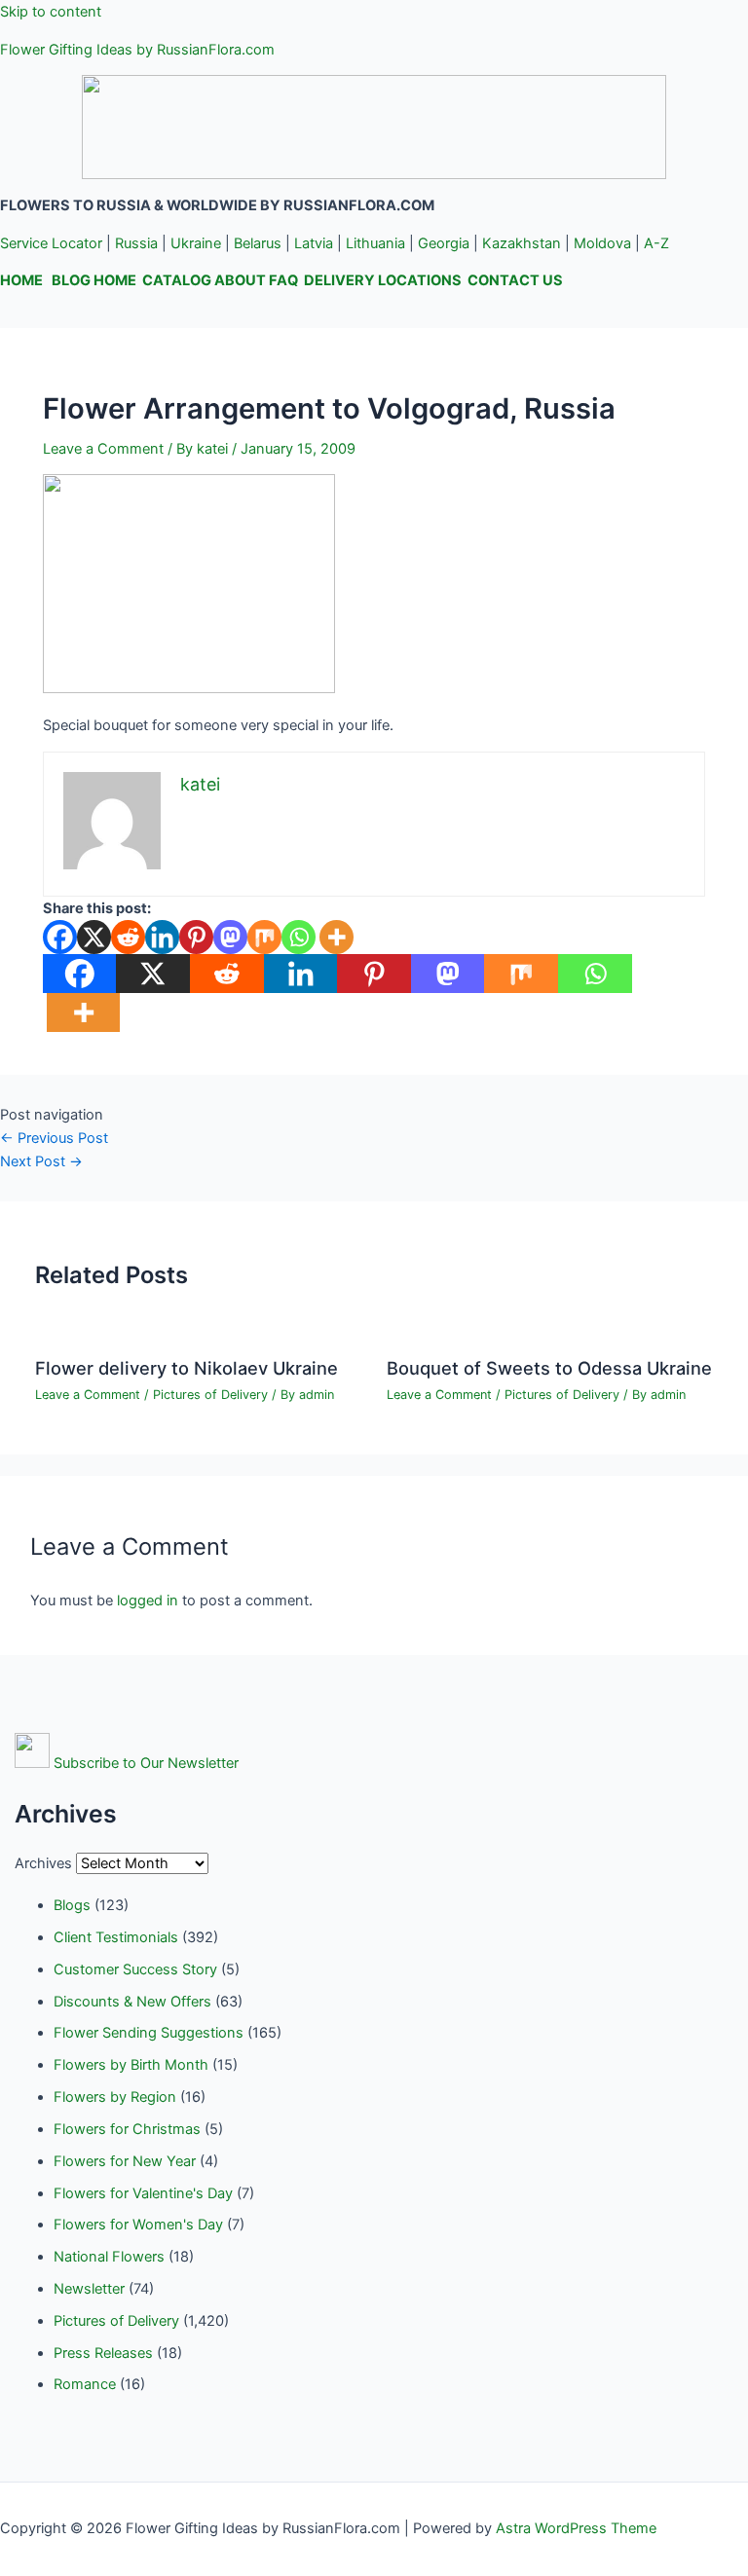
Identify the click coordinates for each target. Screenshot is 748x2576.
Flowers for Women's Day (138, 2225)
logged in (148, 1601)
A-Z (656, 243)
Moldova (602, 243)
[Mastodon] (230, 937)
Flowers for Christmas (127, 2129)
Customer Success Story (135, 1969)
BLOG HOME (94, 280)
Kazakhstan (522, 243)
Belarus (258, 243)
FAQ (283, 280)
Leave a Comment (103, 449)
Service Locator (51, 243)
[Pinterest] (196, 937)
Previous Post (54, 1138)
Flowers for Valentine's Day (143, 2193)
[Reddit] (128, 937)
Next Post (41, 1161)
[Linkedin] (162, 937)
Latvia (314, 243)
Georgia (444, 243)
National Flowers (109, 2257)
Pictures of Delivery (210, 1395)
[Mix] (264, 937)
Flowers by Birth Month (131, 2065)
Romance (85, 2384)
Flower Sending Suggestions (149, 2033)
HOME (21, 280)
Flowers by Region (115, 2097)
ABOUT (240, 280)
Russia (136, 243)
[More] (337, 937)
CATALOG (177, 280)
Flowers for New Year (125, 2161)
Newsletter (89, 2289)
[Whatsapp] (299, 937)
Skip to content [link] (51, 12)
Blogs (72, 1905)
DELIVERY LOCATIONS (383, 280)
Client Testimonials (116, 1937)
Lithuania (375, 243)
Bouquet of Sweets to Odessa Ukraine (549, 1368)
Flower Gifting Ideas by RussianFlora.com (137, 50)
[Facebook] (60, 937)
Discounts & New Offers (132, 2002)
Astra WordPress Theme (576, 2528)
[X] (94, 937)
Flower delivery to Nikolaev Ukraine (187, 1368)
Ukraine (196, 243)
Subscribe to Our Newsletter (146, 1763)
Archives (43, 1863)
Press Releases (103, 2353)
